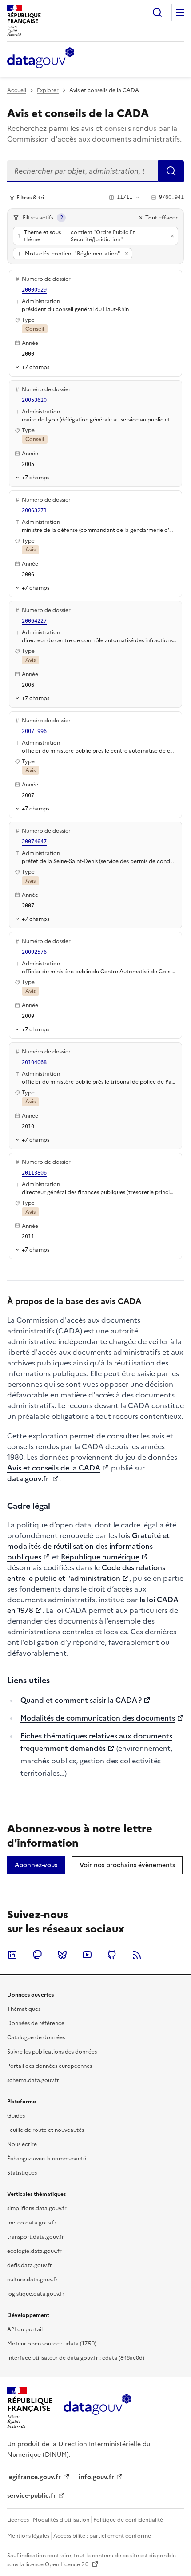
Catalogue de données (36, 2037)
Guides (16, 2116)
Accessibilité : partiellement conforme (102, 2536)
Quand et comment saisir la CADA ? (81, 1700)
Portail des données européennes (50, 2066)
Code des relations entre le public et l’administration (86, 1573)
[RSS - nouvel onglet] (137, 1955)
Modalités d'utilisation (61, 2520)
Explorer (48, 90)
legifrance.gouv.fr (34, 2477)
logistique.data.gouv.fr (36, 2294)
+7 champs (36, 367)
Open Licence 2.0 (67, 2564)
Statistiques (22, 2173)
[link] (36, 1865)
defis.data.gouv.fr (30, 2265)
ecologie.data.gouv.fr (34, 2251)
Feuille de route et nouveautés (46, 2130)
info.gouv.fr (96, 2477)
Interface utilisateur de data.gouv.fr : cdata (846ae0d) (76, 2358)
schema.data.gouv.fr (33, 2080)
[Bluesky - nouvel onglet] (62, 1955)
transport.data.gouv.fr (36, 2237)
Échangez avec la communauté (47, 2159)
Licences (18, 2520)
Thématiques (24, 2009)
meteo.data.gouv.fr (32, 2223)
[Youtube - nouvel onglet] (87, 1955)
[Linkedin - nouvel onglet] (12, 1955)
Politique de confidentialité (128, 2520)
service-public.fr (32, 2496)
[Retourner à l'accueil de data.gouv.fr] (41, 58)
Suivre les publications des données (52, 2052)
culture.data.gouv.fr (32, 2280)
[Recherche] (157, 12)
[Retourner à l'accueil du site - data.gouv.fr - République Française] (97, 2408)
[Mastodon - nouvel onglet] (37, 1955)
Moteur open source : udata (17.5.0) (52, 2344)
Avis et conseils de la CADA (54, 1468)
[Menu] (180, 12)
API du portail (25, 2329)
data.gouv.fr (29, 1478)
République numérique (100, 1557)
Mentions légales (28, 2536)
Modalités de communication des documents (98, 1718)
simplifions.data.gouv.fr (37, 2208)
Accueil (17, 90)
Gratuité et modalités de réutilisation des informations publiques (88, 1546)
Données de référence (36, 2023)
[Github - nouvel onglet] (112, 1955)
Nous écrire (22, 2144)
